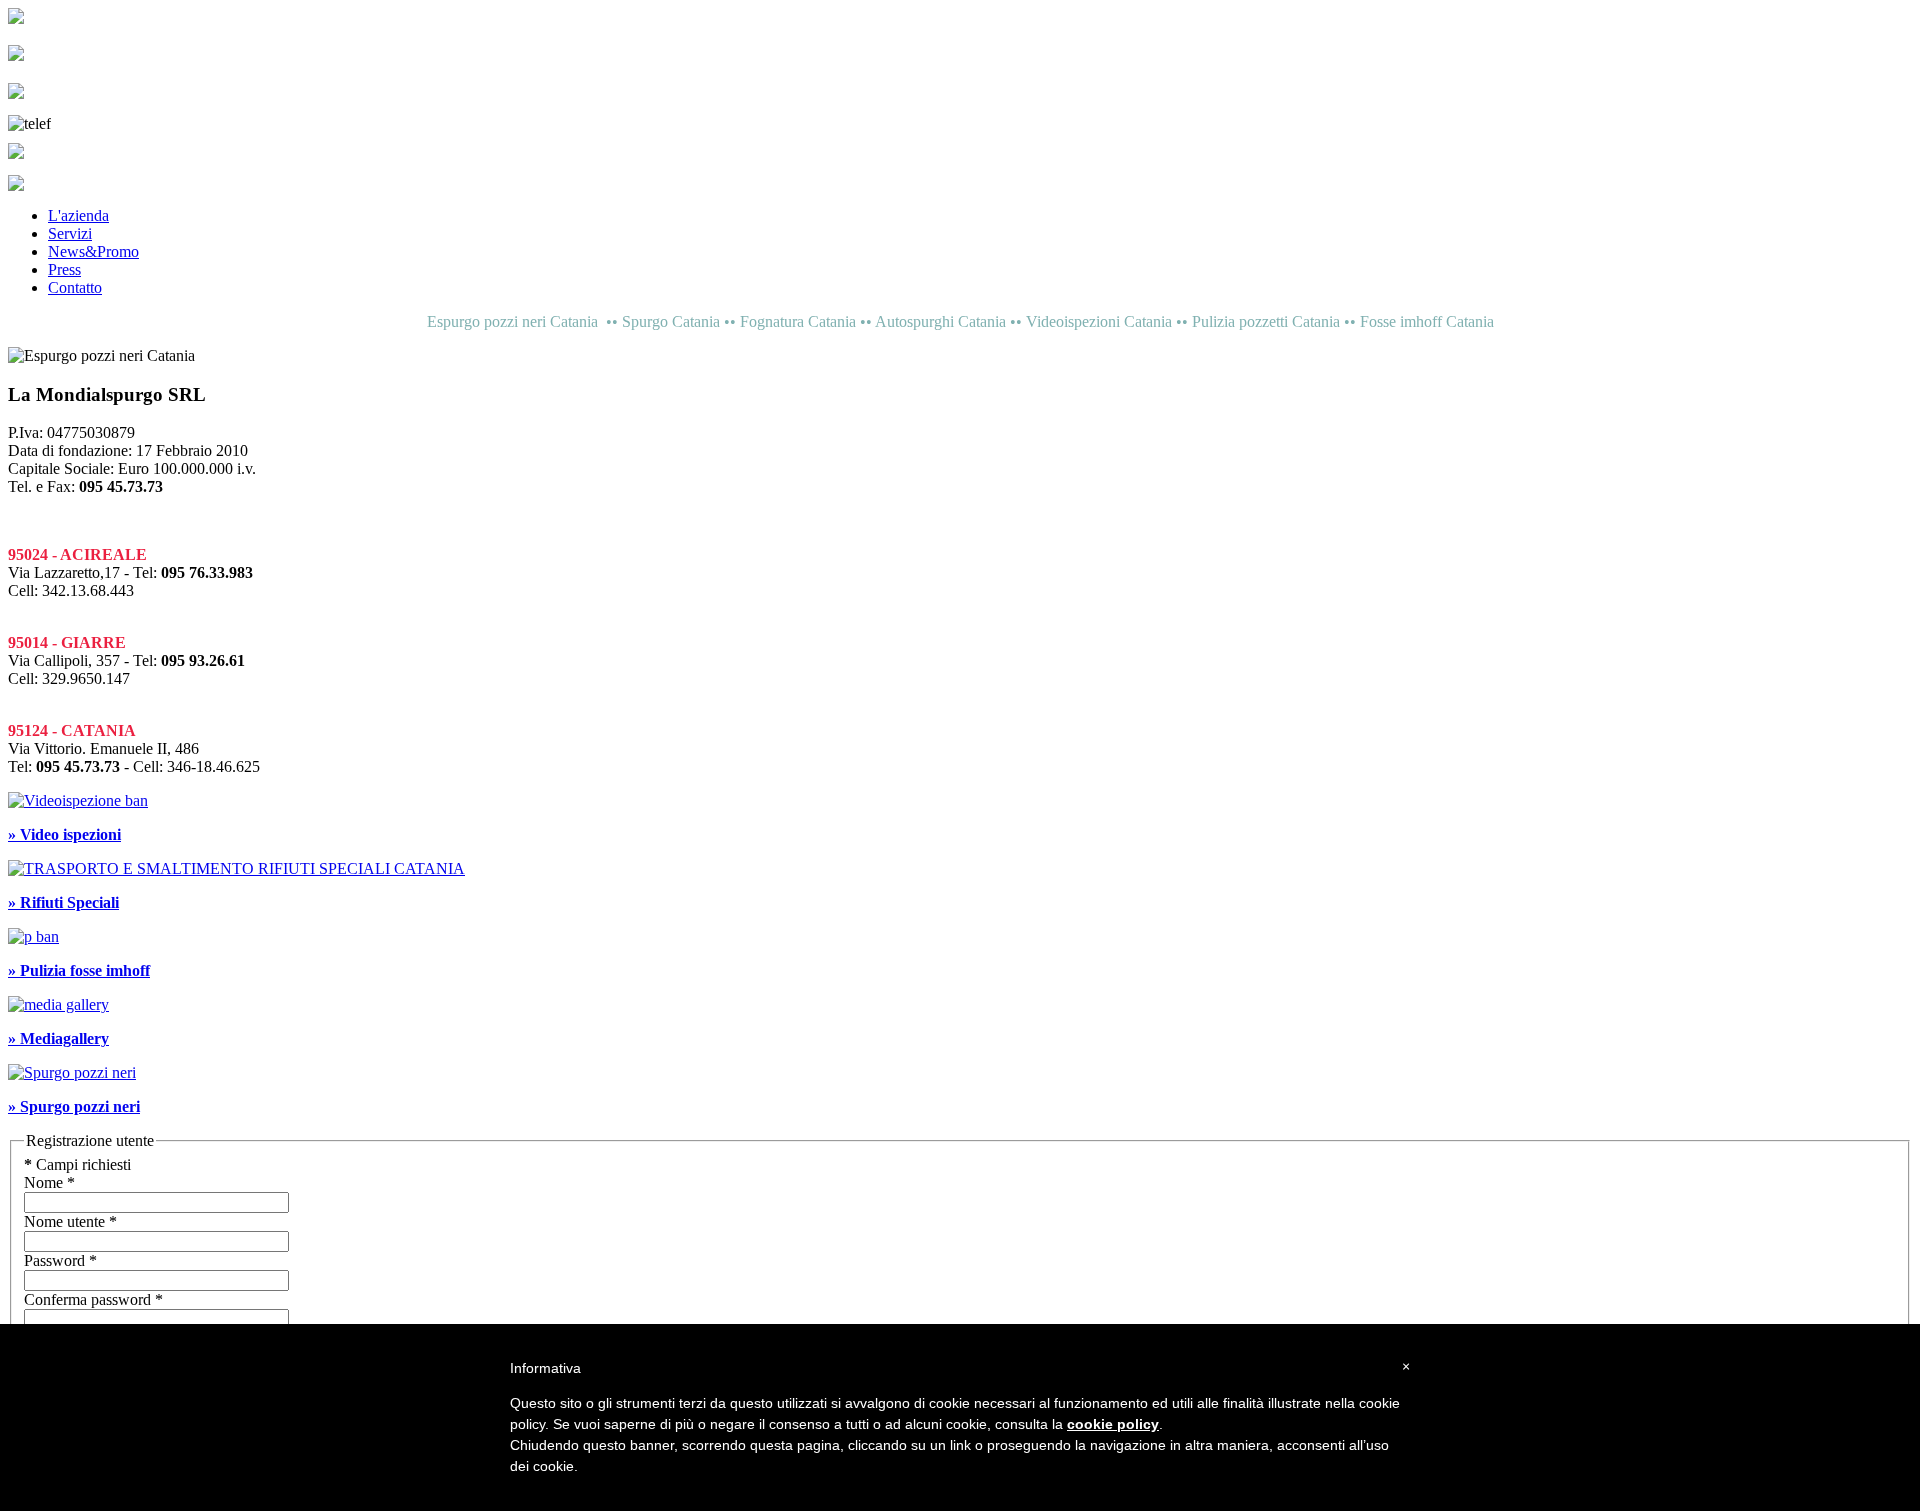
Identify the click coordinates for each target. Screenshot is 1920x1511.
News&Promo (93, 251)
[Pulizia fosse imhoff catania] (33, 936)
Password (60, 1260)
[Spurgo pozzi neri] (72, 1072)
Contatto (75, 287)
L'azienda (78, 215)
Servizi (70, 233)
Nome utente (70, 1221)
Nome (49, 1182)
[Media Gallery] (58, 1004)
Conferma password (93, 1299)
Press (64, 269)
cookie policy (1113, 1424)
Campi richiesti (77, 1164)
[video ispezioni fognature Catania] (78, 800)
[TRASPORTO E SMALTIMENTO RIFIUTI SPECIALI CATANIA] (236, 868)
